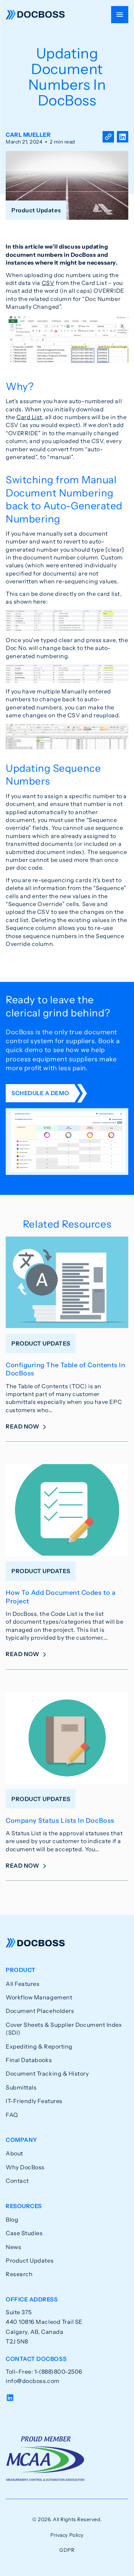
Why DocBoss (25, 2167)
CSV (48, 283)
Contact (17, 2181)
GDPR (67, 2550)
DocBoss (35, 15)
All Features (23, 1984)
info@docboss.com (33, 2381)
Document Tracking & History (47, 2073)
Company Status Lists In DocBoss (60, 1821)
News (13, 2247)
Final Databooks (29, 2060)
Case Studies (24, 2233)
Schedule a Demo (40, 1093)
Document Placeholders (40, 2011)
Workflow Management (39, 1997)
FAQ (12, 2115)
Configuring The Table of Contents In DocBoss (65, 1369)
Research (19, 2274)
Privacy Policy (67, 2535)
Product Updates (30, 2260)
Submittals (21, 2087)
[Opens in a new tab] (123, 138)
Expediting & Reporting (39, 2046)
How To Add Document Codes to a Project (61, 1597)
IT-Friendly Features (34, 2101)
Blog (12, 2219)
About (14, 2153)
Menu (120, 15)
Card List (29, 417)
